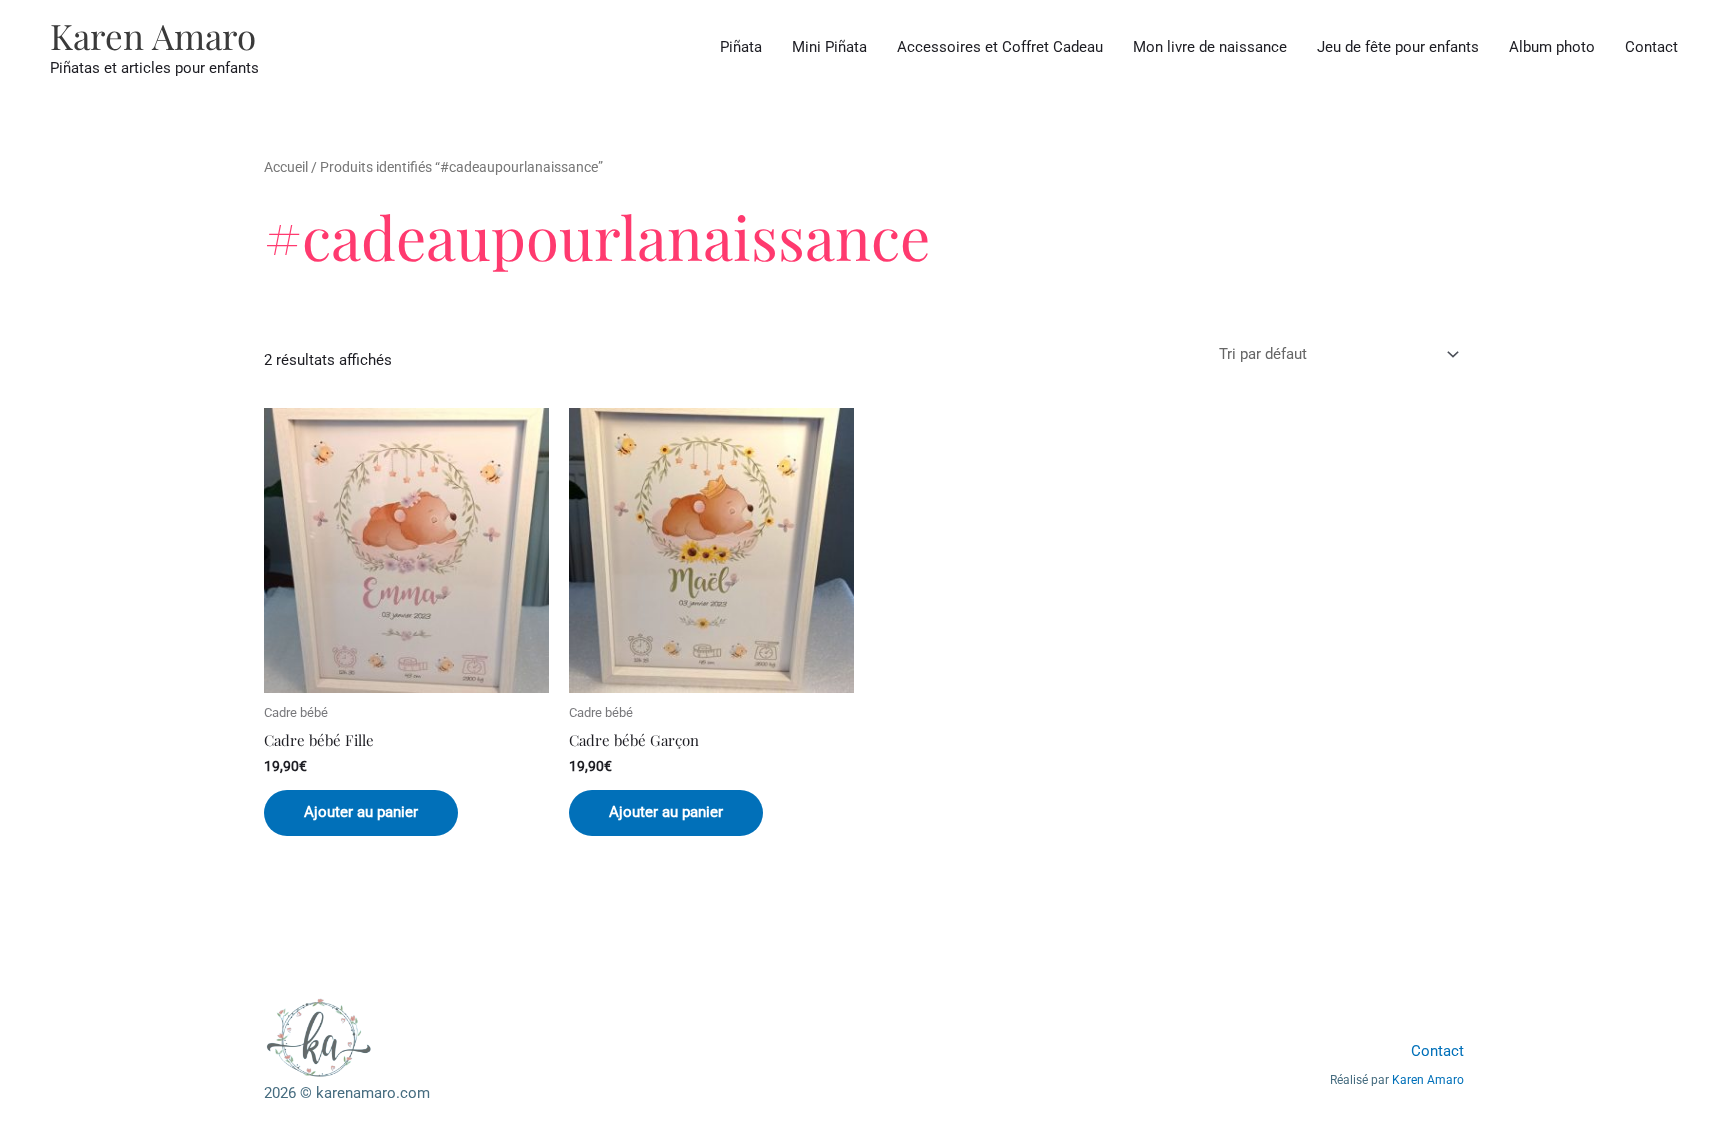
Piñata (741, 47)
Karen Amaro (153, 35)
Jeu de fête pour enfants (1398, 47)
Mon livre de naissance (1210, 47)
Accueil (286, 167)
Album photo (1552, 47)
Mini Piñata (829, 47)
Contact (1651, 47)
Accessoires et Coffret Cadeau (1000, 47)
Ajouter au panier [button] (361, 812)
